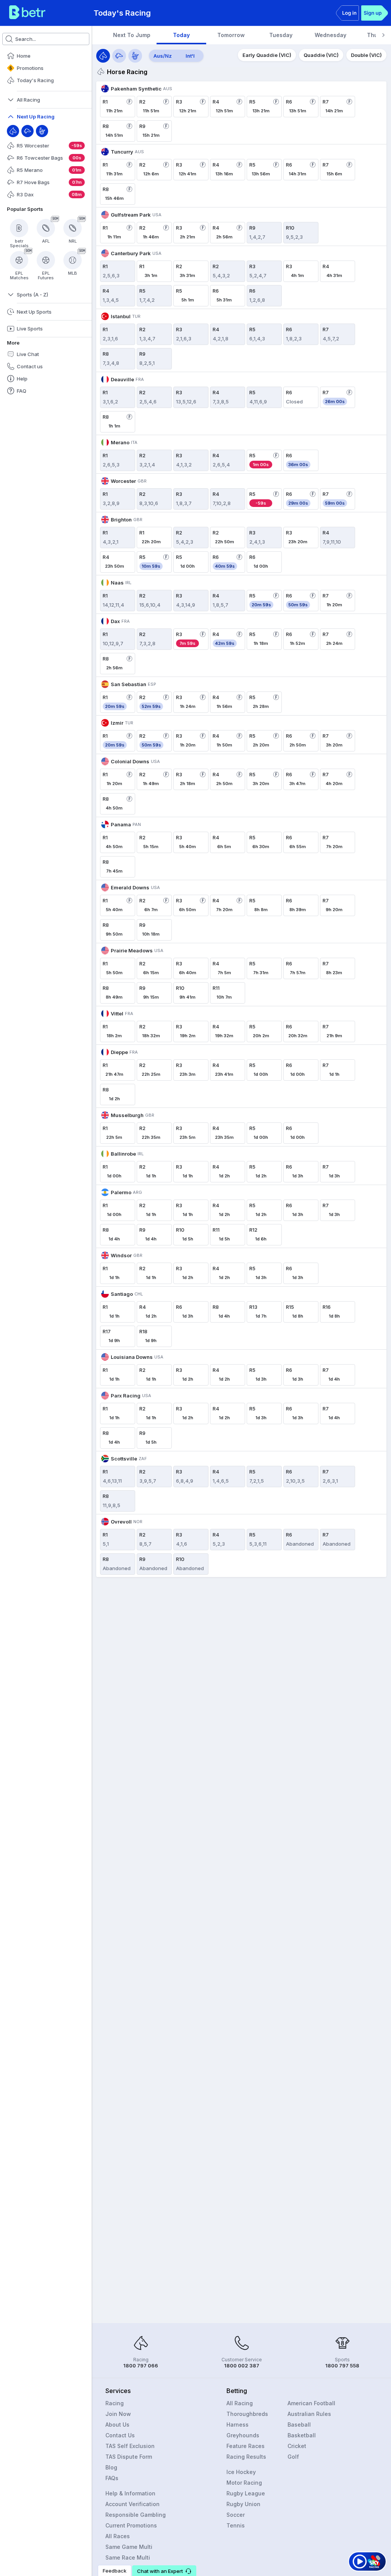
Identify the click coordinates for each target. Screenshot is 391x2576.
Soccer (236, 2515)
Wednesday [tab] (330, 35)
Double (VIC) (366, 55)
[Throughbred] (13, 131)
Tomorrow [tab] (231, 35)
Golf (293, 2457)
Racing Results (246, 2457)
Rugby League (246, 2493)
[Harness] (42, 131)
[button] (164, 2571)
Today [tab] (181, 35)
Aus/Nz (163, 56)
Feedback (115, 2571)
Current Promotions (131, 2525)
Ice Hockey (241, 2472)
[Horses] (103, 56)
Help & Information (130, 2493)
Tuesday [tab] (281, 35)
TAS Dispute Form (129, 2457)
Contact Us (120, 2435)
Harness (238, 2425)
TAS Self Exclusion (130, 2446)
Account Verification (132, 2504)
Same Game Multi (129, 2547)
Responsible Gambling (136, 2515)
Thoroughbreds (247, 2414)
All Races (118, 2536)
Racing (115, 2403)
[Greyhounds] (119, 56)
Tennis (236, 2525)
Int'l (190, 56)
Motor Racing (244, 2483)
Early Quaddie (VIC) (267, 55)
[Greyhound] (27, 131)
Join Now (118, 2414)
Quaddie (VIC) (321, 55)
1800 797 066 (141, 2366)
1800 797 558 (342, 2366)
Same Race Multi (128, 2557)
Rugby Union (243, 2504)
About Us (117, 2425)
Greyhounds (243, 2435)
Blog (111, 2467)
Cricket (297, 2446)
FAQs (112, 2478)
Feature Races (246, 2446)
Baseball (299, 2425)
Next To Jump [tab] (132, 35)
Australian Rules (309, 2414)
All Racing (240, 2403)
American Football (311, 2403)
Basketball (302, 2435)
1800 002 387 (242, 2366)
